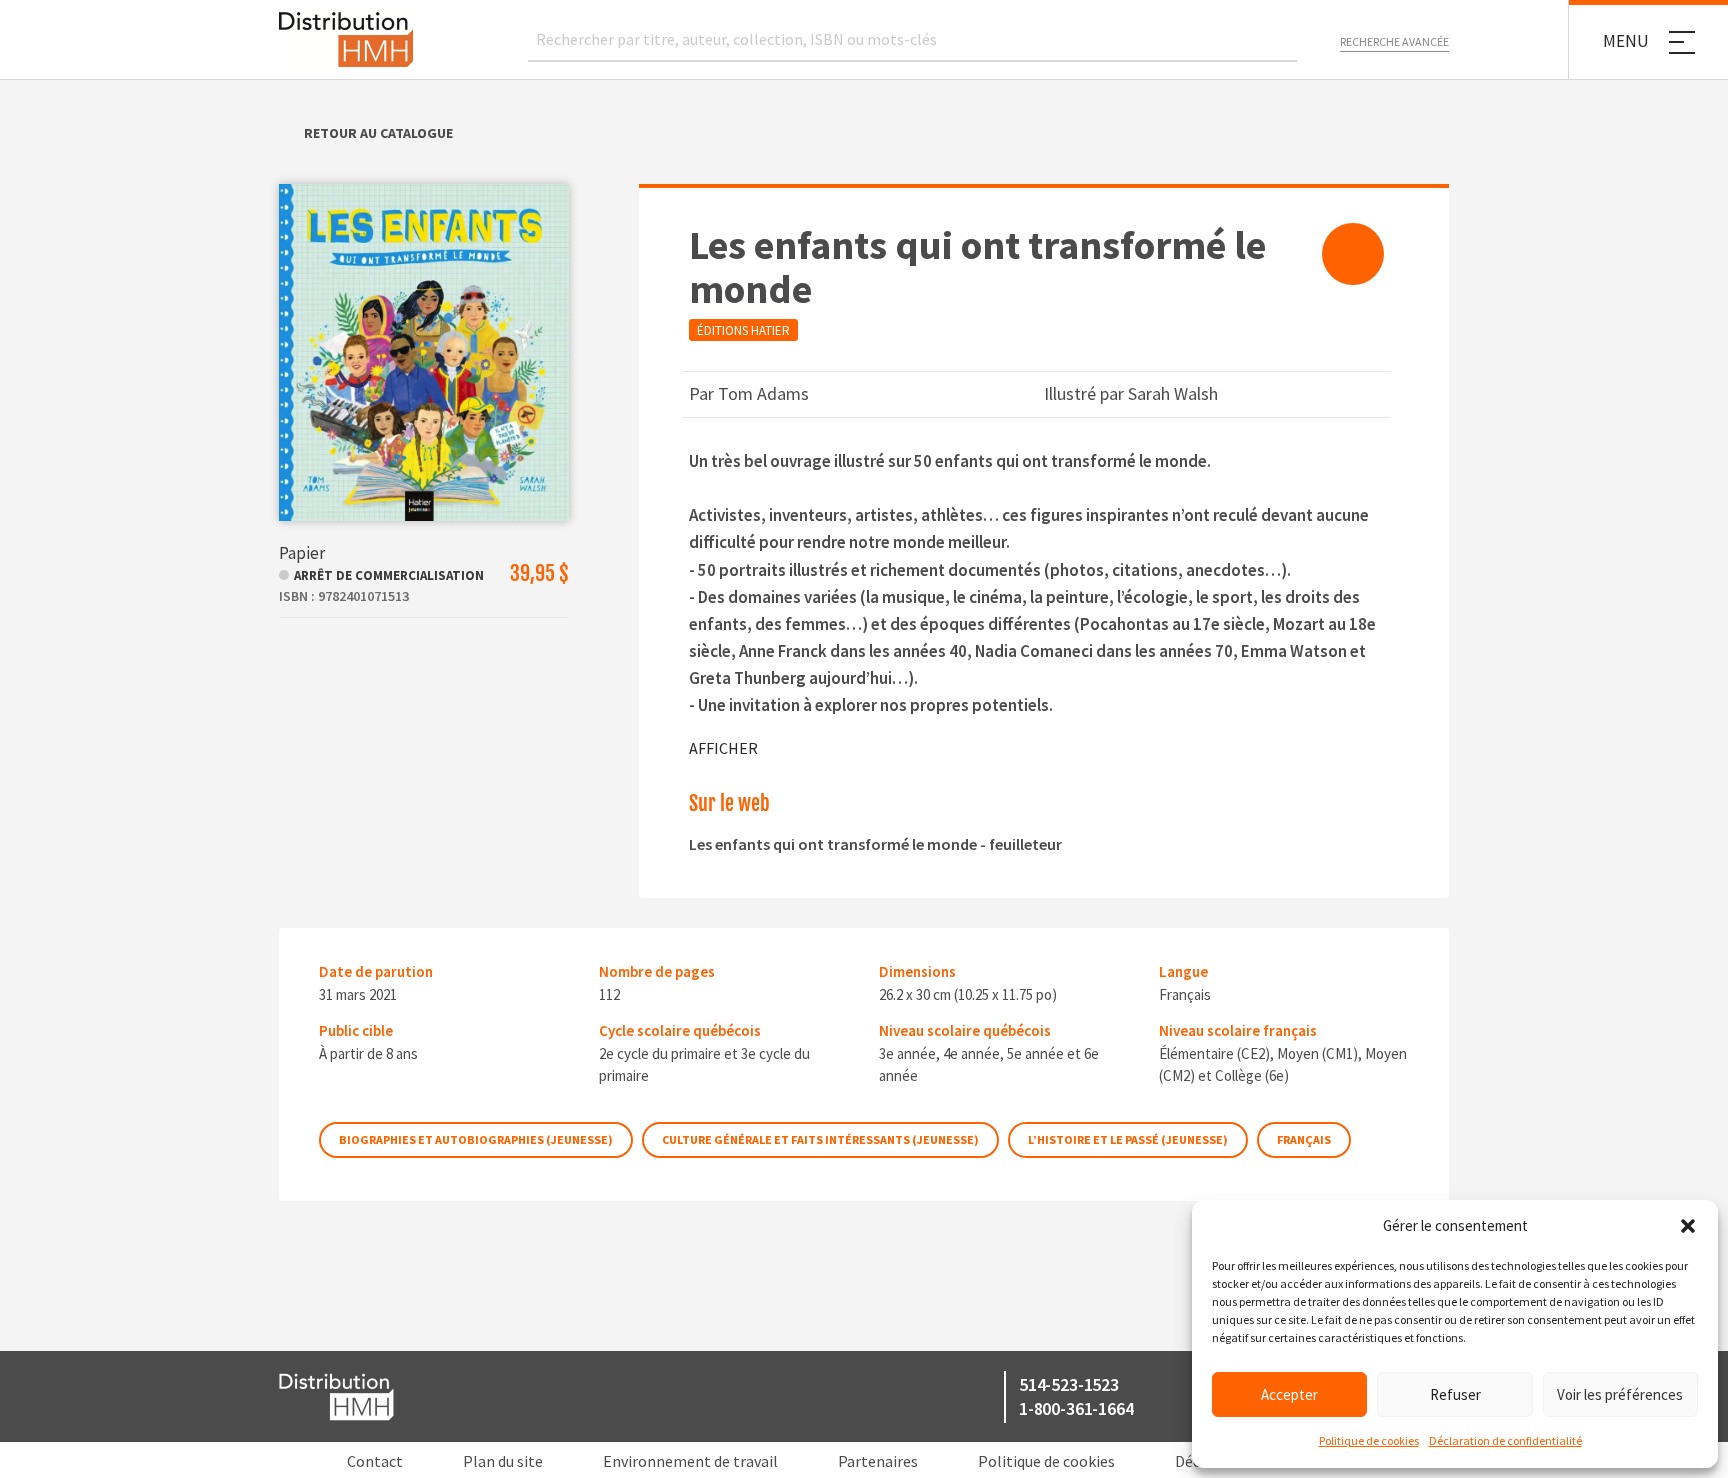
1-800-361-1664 (1076, 1408)
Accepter (1289, 1394)
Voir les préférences (1620, 1394)
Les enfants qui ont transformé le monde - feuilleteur (875, 844)
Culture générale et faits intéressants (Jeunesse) (820, 1139)
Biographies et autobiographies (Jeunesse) (476, 1139)
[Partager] (1353, 254)
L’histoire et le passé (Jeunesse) (1128, 1139)
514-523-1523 (1069, 1384)
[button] (1688, 1226)
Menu (1626, 41)
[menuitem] (1353, 254)
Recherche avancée (1394, 41)
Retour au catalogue (378, 133)
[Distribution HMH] (346, 39)
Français (1304, 1139)
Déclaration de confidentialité (1505, 1440)
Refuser (1455, 1394)
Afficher (723, 748)
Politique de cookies (1369, 1440)
